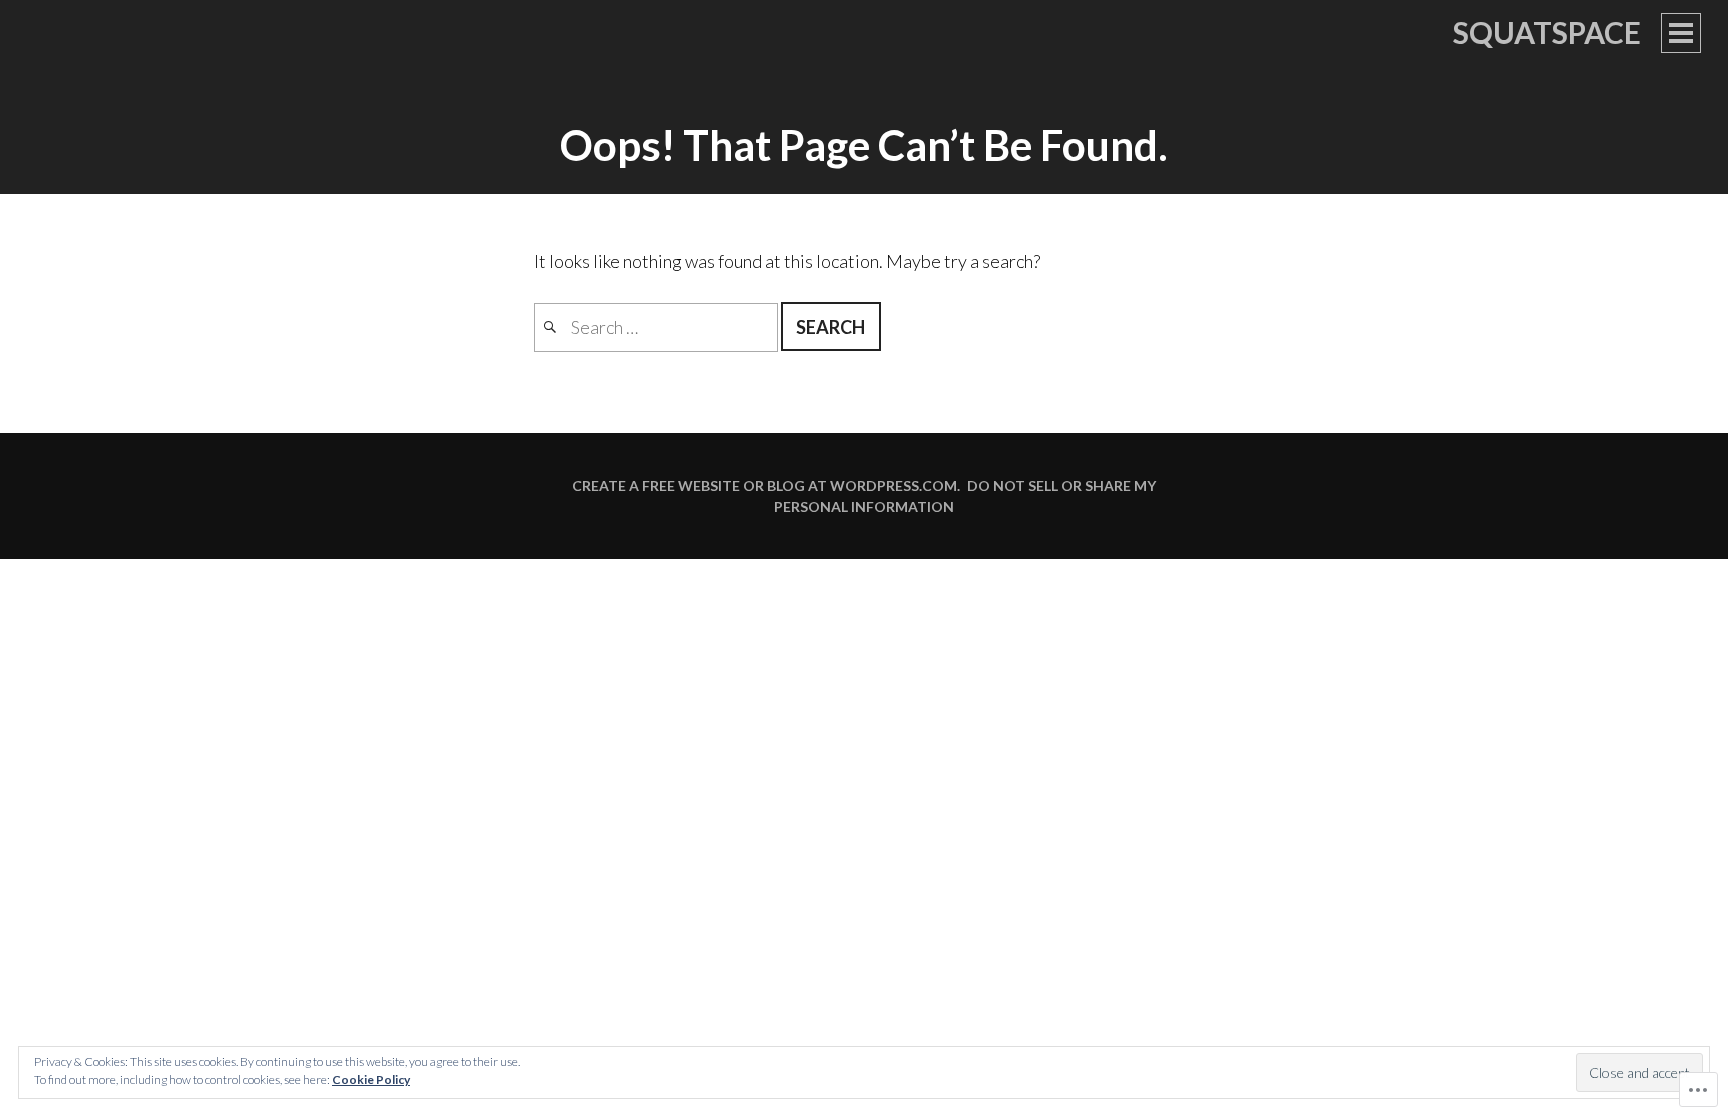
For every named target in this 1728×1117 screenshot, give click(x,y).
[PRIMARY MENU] (1681, 33)
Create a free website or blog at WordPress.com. (766, 485)
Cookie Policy (371, 1079)
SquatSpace (1547, 32)
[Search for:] (657, 327)
